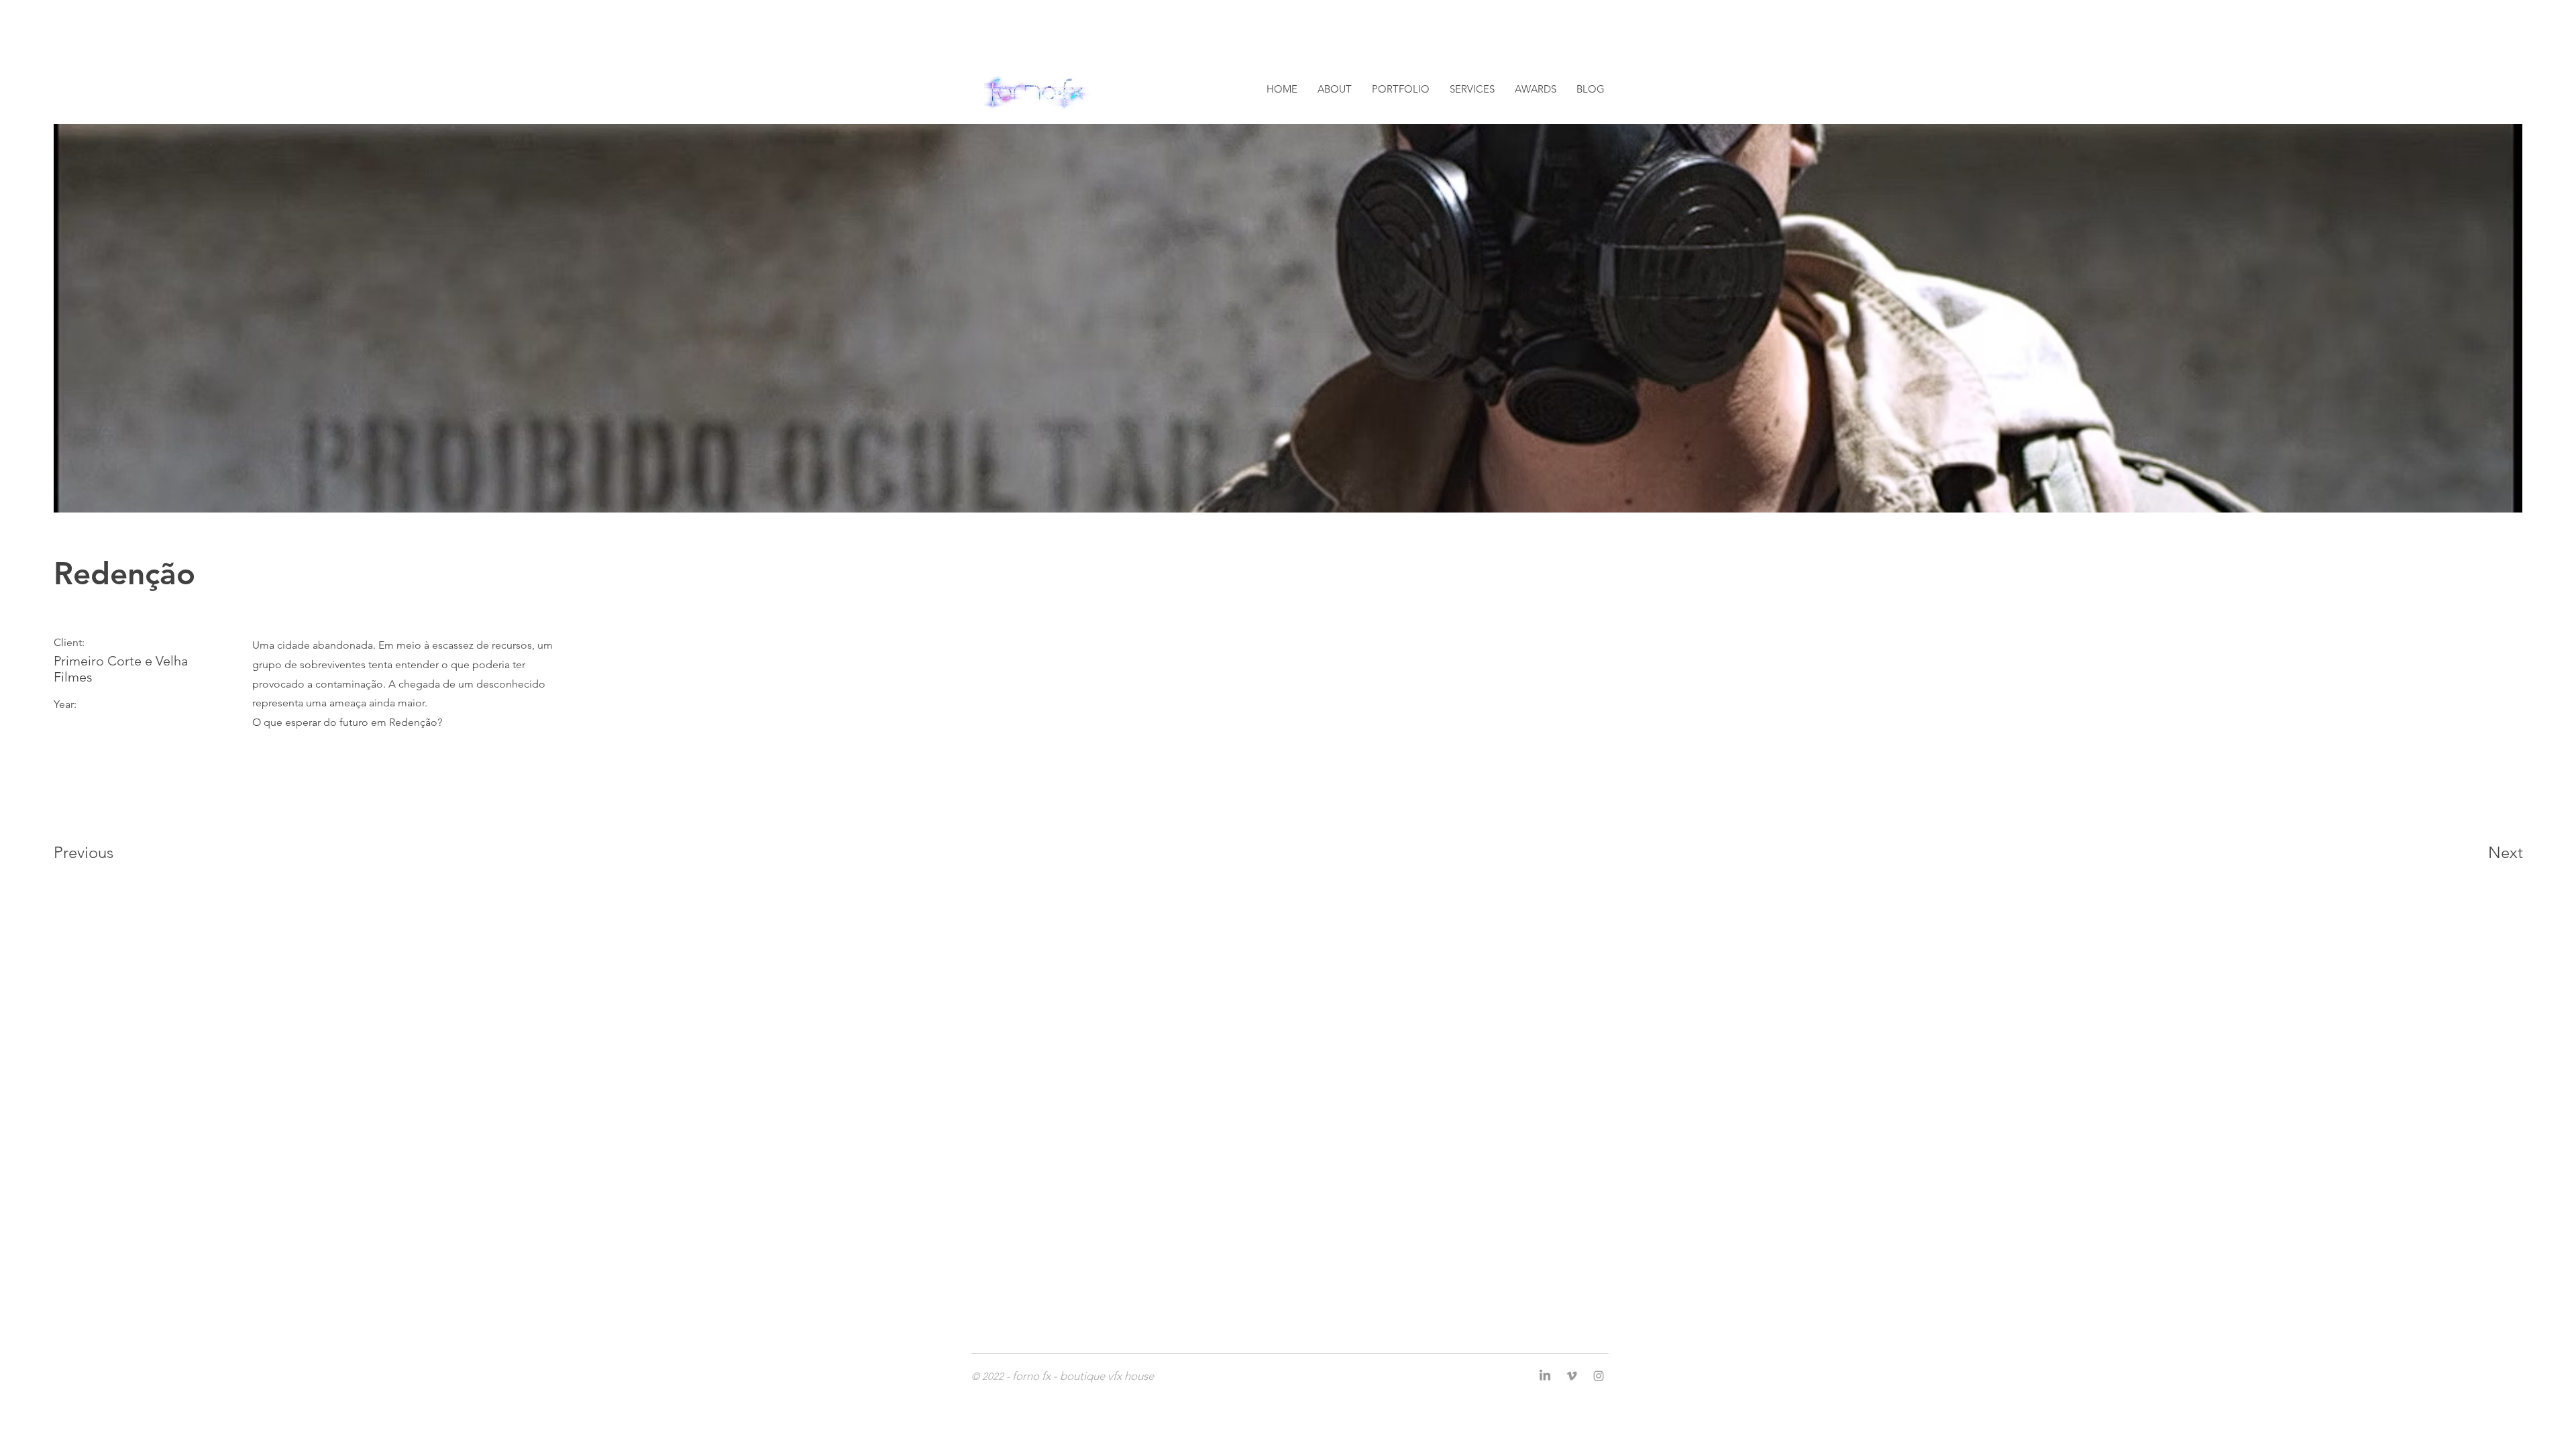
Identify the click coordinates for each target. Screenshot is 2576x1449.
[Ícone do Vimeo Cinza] (1572, 1376)
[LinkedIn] (1545, 1376)
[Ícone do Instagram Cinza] (1599, 1376)
